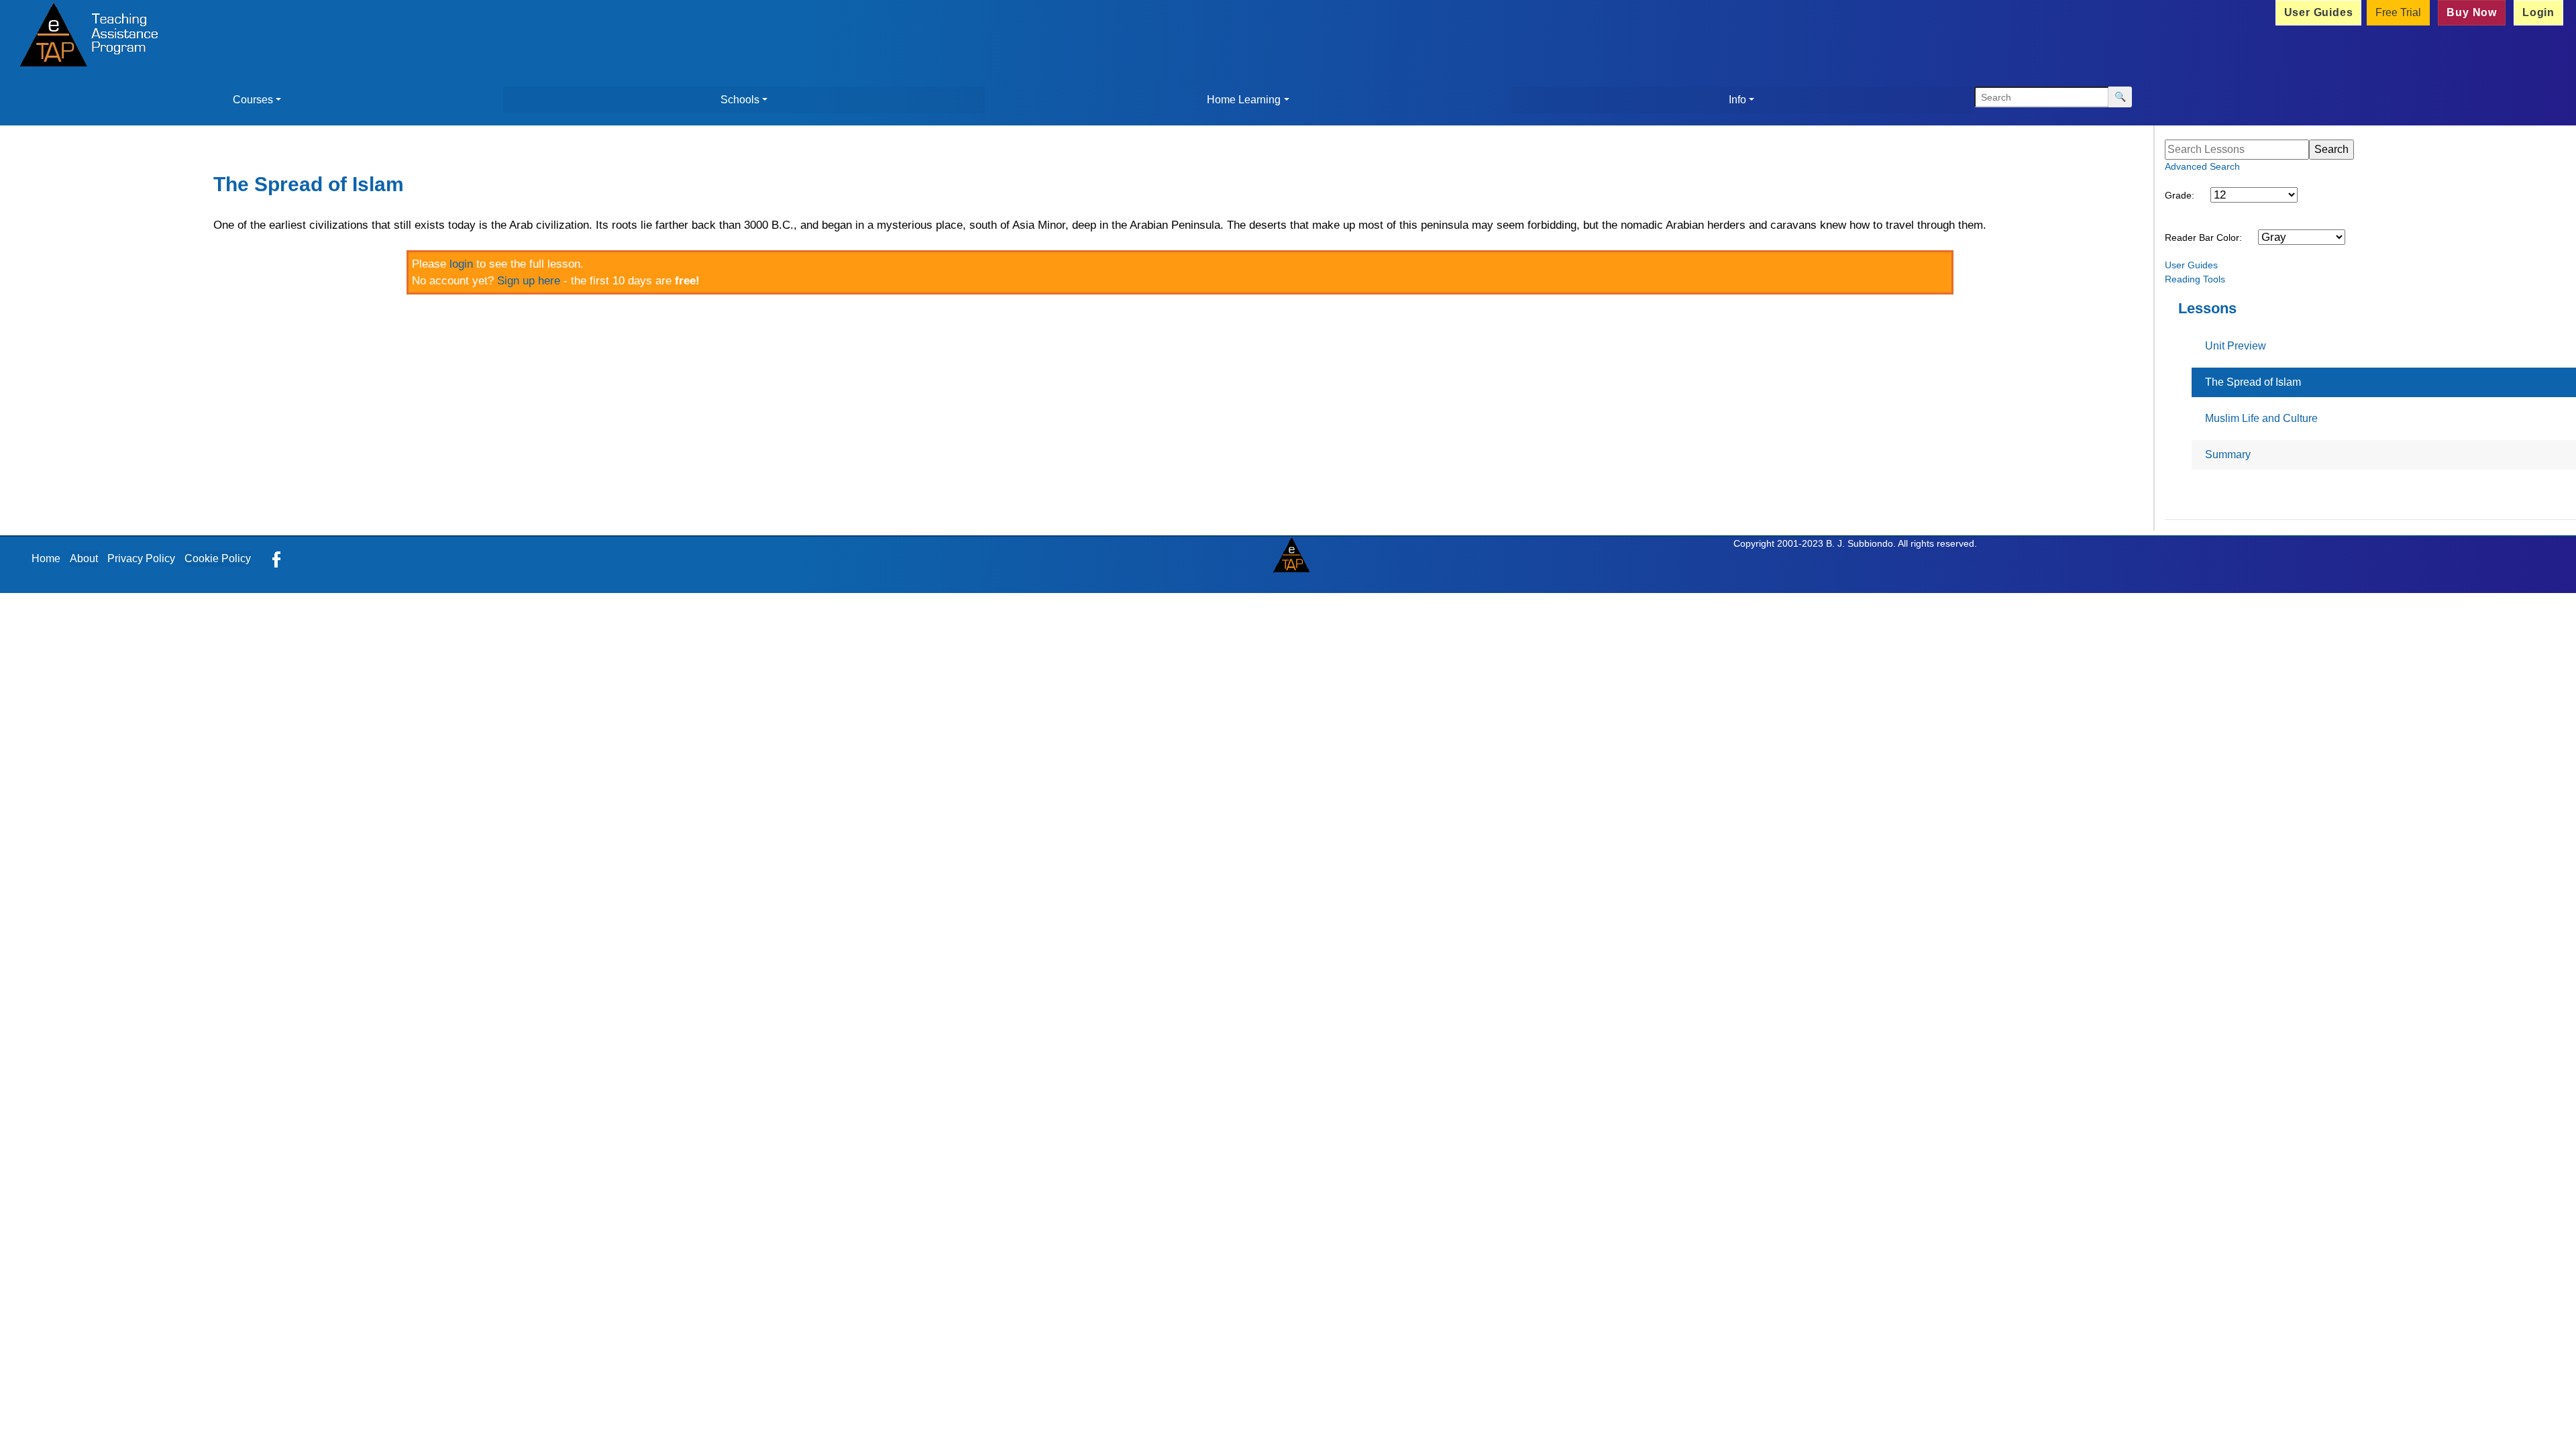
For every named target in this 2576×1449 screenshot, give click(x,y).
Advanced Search (2202, 166)
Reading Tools (2195, 279)
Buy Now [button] (2472, 12)
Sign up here (529, 281)
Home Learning (1244, 100)
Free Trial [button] (2398, 12)
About (84, 558)
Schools (740, 100)
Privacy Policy (141, 558)
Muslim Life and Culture (2261, 418)
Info (1737, 100)
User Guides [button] (2319, 12)
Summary (2228, 454)
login (461, 264)
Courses (253, 100)
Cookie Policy (218, 558)
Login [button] (2538, 12)
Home (46, 558)
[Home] (85, 36)
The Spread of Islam (2253, 382)
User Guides (2191, 265)
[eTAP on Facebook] (276, 558)
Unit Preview (2236, 346)
